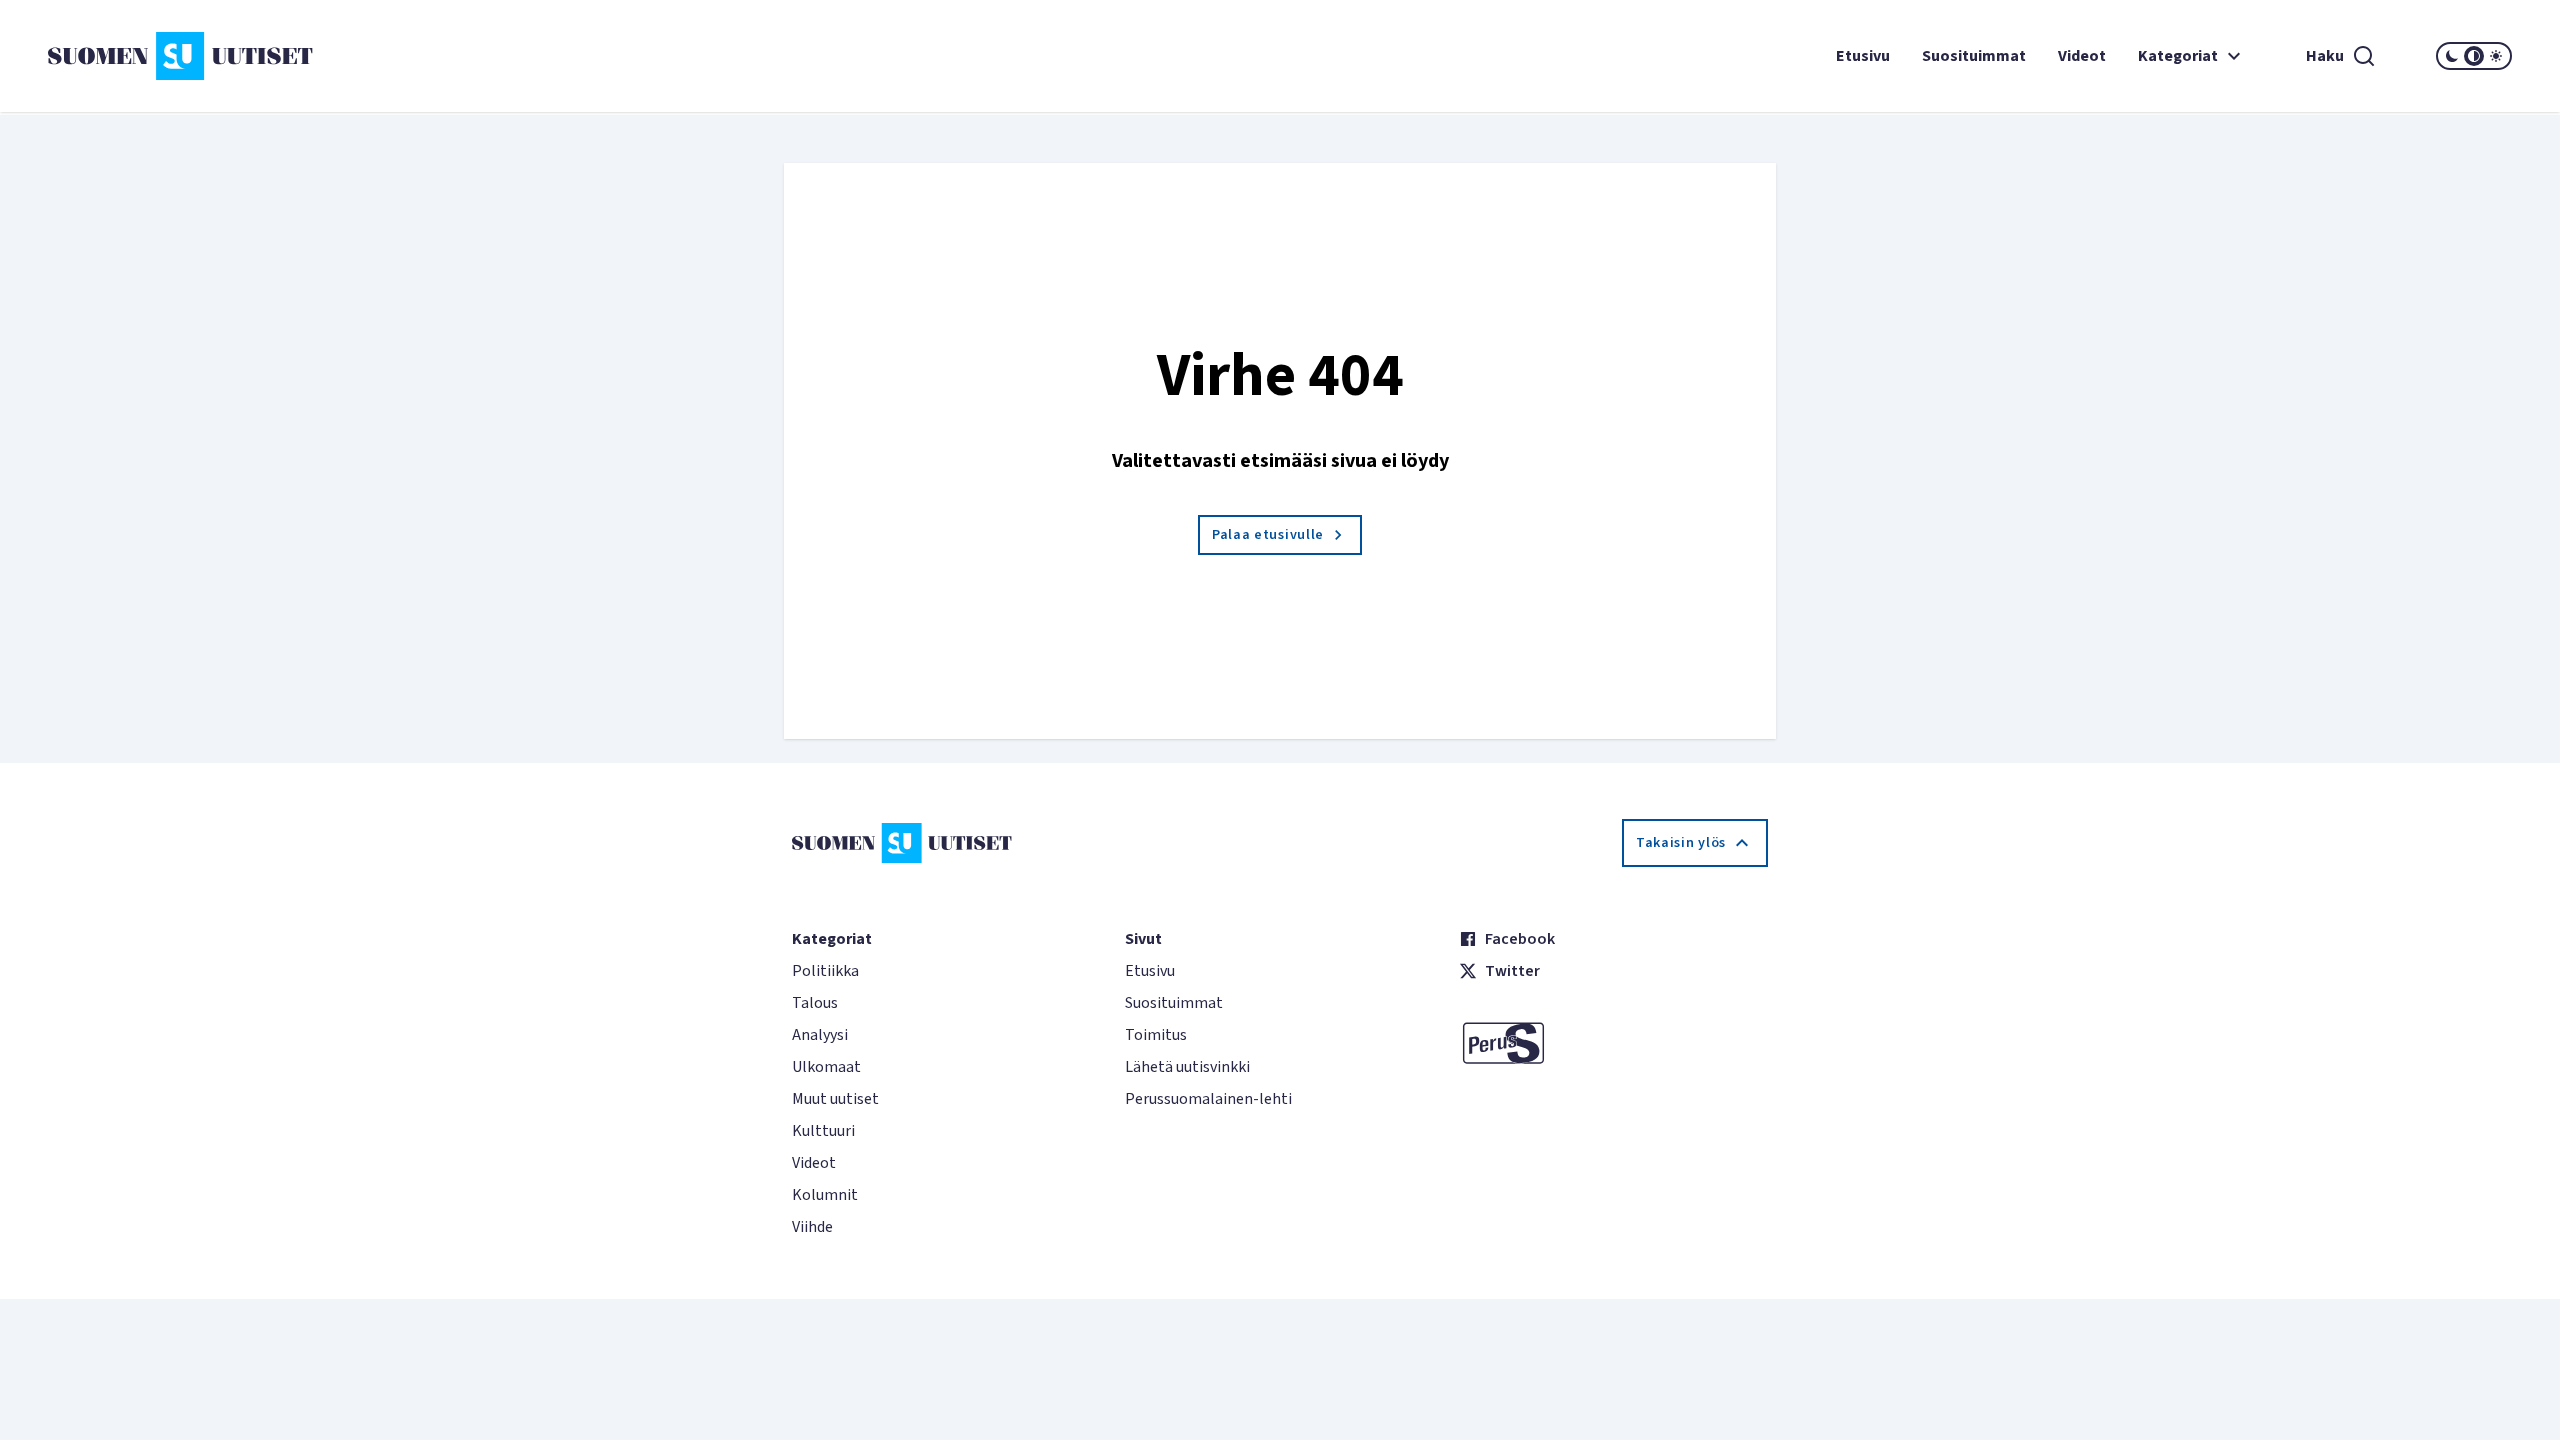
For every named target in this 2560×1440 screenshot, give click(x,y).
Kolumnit (825, 1195)
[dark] (2452, 56)
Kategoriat (2178, 56)
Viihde (812, 1227)
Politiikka (825, 971)
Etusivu (1863, 56)
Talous (815, 1003)
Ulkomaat (826, 1067)
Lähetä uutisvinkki (1187, 1067)
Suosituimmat (1974, 56)
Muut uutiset (835, 1099)
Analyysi (820, 1035)
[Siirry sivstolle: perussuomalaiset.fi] (1613, 1043)
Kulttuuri (823, 1131)
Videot (2082, 56)
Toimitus (1156, 1035)
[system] (2474, 56)
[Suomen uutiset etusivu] (253, 56)
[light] (2496, 56)
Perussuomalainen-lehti (1208, 1099)
